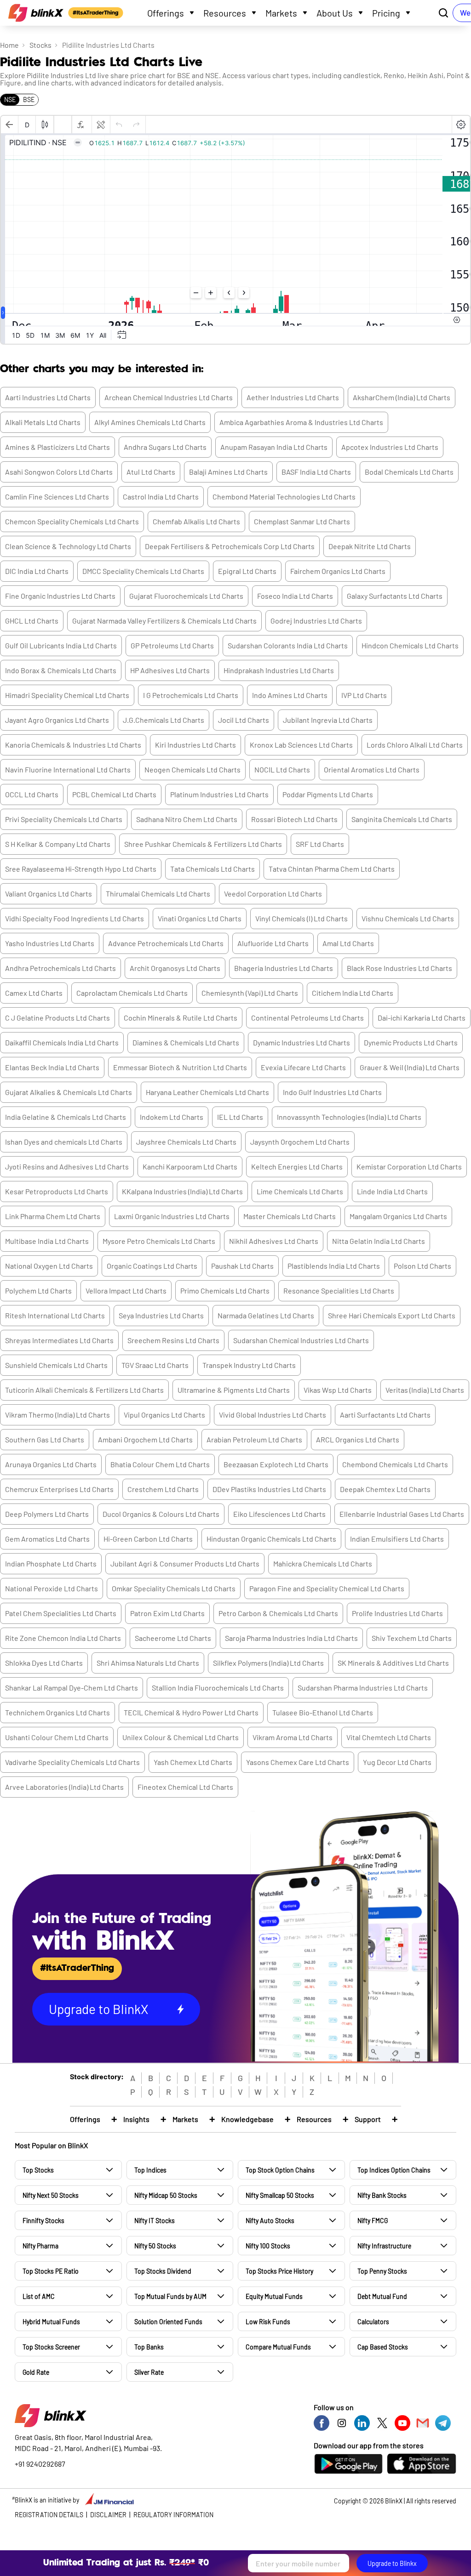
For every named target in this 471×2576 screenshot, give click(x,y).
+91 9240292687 (40, 2464)
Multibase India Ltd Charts (47, 1241)
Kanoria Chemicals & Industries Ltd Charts (73, 745)
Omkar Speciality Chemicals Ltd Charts (174, 1588)
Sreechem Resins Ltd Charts (173, 1340)
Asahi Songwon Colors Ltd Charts (59, 472)
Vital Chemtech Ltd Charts (389, 1737)
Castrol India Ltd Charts (161, 496)
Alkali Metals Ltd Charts (43, 422)
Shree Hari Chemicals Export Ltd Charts (392, 1315)
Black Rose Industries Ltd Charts (399, 968)
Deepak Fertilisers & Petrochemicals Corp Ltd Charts (230, 546)
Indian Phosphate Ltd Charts (51, 1563)
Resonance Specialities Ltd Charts (339, 1291)
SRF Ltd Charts (320, 844)
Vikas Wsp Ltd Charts (338, 1390)
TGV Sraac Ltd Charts (155, 1365)
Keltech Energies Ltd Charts (297, 1166)
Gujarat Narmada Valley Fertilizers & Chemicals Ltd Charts (164, 621)
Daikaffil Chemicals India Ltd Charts (62, 1042)
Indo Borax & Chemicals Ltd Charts (61, 670)
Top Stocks (38, 2170)
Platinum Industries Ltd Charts (219, 794)
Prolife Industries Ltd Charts (397, 1613)
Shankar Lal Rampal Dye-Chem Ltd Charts (72, 1688)
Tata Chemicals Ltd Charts (213, 869)
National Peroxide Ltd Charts (52, 1588)
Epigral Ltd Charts (247, 571)
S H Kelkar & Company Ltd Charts (58, 844)
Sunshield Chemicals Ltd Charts (56, 1365)
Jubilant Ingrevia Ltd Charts (328, 720)
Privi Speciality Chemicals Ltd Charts (64, 819)
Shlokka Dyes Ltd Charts (44, 1663)
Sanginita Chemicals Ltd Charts (402, 819)
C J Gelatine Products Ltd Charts (57, 1018)
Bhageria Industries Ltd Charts (284, 968)
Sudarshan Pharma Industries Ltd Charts (363, 1688)
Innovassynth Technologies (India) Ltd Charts (349, 1117)
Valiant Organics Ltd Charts (49, 894)
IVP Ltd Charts (364, 695)
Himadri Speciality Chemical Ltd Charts (67, 695)
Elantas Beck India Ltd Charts (52, 1067)
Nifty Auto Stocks (270, 2221)
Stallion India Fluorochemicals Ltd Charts (218, 1688)
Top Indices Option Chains (394, 2170)
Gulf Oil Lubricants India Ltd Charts (61, 645)
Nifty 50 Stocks (155, 2246)
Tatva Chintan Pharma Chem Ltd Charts (332, 869)
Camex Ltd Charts (34, 993)
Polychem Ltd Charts (38, 1291)
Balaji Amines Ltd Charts (228, 472)
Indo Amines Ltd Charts (290, 695)
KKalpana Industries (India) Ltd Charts (182, 1191)
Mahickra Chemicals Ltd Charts (323, 1563)
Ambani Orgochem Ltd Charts (145, 1439)
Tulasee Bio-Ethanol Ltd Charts (323, 1712)
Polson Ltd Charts (422, 1266)
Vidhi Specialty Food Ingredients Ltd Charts (75, 918)
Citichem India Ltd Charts (353, 993)
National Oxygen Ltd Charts (49, 1266)
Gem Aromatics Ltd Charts (47, 1539)
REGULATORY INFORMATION (173, 2515)
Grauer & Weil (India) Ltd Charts (410, 1067)
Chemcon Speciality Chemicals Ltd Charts (72, 521)
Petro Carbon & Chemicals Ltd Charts (278, 1613)
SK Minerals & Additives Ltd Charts (393, 1663)
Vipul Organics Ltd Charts (164, 1415)
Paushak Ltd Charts (242, 1266)
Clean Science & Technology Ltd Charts (68, 546)
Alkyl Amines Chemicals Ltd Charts (150, 422)
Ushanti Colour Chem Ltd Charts (57, 1737)
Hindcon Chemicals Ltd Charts (410, 645)
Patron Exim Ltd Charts (167, 1613)
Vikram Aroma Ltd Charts (293, 1737)
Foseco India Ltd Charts (295, 596)
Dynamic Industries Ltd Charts (302, 1042)
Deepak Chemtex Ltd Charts (385, 1489)
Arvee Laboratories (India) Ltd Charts (64, 1787)
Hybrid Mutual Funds (51, 2322)
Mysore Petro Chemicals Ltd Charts (159, 1241)
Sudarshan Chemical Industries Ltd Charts (301, 1340)
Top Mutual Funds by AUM (170, 2296)
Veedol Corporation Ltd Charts (273, 894)
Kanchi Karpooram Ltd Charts (190, 1166)
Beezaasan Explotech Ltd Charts (276, 1464)
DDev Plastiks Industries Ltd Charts (269, 1489)
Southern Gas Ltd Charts (45, 1439)
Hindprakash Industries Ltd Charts (279, 670)
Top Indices (150, 2170)
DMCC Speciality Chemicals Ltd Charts (143, 571)
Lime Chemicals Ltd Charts (300, 1191)
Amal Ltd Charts (348, 943)
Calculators (373, 2322)
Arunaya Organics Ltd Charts (51, 1464)
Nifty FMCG (373, 2221)
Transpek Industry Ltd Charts (249, 1365)
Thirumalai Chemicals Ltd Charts (158, 894)
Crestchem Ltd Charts (163, 1489)
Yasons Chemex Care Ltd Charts (298, 1762)
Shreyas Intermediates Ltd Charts (59, 1340)
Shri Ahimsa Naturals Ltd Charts (148, 1663)
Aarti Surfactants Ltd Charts (385, 1415)
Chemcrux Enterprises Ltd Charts (59, 1489)
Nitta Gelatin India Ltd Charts (379, 1241)
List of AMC (39, 2296)
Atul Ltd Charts (151, 472)
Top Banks (149, 2347)
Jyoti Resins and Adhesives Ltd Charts (67, 1166)
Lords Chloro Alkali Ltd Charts (415, 745)
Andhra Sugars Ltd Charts (165, 447)
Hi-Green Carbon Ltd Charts (148, 1539)
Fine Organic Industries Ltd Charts (60, 596)
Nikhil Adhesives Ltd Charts (274, 1241)
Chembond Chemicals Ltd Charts (395, 1464)
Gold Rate (36, 2372)
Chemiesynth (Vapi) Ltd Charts (250, 993)
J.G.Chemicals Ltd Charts (164, 720)
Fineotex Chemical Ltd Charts (185, 1787)
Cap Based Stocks (383, 2347)
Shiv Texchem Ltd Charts (412, 1638)
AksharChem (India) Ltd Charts (402, 397)
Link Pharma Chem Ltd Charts (53, 1216)
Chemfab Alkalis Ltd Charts (196, 521)
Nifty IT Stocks (155, 2221)
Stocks (40, 45)
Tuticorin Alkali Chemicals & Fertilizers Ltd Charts (84, 1390)
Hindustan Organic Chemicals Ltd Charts (271, 1539)
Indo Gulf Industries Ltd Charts (332, 1092)
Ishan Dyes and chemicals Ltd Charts (64, 1142)
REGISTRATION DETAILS (49, 2515)
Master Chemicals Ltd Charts (290, 1216)
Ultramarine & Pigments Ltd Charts (234, 1390)
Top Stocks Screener (51, 2347)
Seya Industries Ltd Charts (161, 1315)
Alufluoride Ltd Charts (273, 943)
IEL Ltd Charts (240, 1117)
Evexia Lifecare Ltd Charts (303, 1067)
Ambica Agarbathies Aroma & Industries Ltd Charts (301, 422)
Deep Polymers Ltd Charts (47, 1514)
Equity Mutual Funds (274, 2296)
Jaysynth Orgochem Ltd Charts (300, 1142)
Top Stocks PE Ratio (51, 2271)
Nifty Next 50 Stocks (51, 2195)
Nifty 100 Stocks (268, 2246)
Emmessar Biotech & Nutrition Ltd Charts (180, 1067)
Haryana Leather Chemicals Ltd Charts (207, 1092)
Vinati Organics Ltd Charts (200, 918)
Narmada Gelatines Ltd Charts (266, 1315)
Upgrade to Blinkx (392, 2563)
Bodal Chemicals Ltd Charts (409, 472)
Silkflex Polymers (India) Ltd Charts (268, 1663)
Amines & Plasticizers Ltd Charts (57, 447)
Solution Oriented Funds (168, 2322)
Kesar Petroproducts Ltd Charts (57, 1191)
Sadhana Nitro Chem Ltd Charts (187, 819)
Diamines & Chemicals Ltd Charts (186, 1042)
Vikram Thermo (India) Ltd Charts (57, 1415)
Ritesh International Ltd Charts (55, 1315)
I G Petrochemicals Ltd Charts (191, 695)
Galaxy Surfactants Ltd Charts (395, 596)
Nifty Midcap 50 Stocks (166, 2195)
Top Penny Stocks (382, 2271)
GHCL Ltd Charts (32, 621)
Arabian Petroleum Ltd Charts (254, 1439)
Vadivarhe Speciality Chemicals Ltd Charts (72, 1762)
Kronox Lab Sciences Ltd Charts (301, 745)
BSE (29, 99)
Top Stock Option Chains (280, 2170)
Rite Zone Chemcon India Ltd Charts (63, 1638)
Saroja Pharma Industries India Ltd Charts (291, 1638)
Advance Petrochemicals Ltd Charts (166, 943)
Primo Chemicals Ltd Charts (225, 1291)
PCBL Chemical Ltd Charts (114, 794)
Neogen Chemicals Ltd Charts (192, 769)
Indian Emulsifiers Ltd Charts (397, 1539)
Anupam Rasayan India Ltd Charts (274, 447)
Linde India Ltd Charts (392, 1191)
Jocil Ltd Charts (244, 720)
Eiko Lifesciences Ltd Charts (279, 1514)
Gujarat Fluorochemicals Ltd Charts (186, 596)
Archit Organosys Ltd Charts (175, 968)
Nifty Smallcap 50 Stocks (280, 2195)
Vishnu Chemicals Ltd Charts (408, 918)
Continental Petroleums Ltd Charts (307, 1018)
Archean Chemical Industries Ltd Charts (169, 397)
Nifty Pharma (40, 2246)
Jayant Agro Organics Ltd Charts (57, 720)
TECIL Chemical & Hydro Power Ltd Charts (191, 1712)
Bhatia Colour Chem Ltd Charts (160, 1464)
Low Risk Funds (268, 2322)
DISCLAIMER (108, 2515)
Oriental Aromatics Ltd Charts (372, 769)
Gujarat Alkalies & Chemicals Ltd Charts (69, 1092)
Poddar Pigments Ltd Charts (328, 794)
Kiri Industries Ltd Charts (195, 745)
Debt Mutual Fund (382, 2296)
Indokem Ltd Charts (172, 1117)
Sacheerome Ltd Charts (173, 1638)
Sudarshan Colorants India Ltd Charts (288, 645)
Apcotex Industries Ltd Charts (390, 447)
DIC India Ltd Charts (37, 571)
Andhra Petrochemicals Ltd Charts (60, 968)
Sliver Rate (149, 2372)
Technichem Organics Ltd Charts (57, 1712)
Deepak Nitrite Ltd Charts (370, 546)
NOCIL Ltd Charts (282, 769)
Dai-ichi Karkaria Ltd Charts (422, 1018)
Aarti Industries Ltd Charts (48, 397)
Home (9, 45)
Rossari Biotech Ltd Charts (294, 819)
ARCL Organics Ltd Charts (358, 1439)
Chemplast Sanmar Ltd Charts (302, 521)
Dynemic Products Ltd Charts (411, 1042)
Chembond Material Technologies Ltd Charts (284, 496)
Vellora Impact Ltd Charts (126, 1291)
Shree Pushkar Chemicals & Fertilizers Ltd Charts (203, 844)
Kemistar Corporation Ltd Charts (409, 1166)
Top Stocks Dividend (163, 2271)
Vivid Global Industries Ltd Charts (273, 1415)
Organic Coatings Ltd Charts (152, 1266)
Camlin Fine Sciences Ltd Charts (57, 496)
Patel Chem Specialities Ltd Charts (61, 1613)
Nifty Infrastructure (384, 2246)
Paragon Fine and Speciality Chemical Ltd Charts (327, 1588)
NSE (10, 99)
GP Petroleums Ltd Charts (172, 645)
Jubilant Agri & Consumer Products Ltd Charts (185, 1563)
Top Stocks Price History (279, 2271)
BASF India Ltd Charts (316, 472)
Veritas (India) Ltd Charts (425, 1390)
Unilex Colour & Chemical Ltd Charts (181, 1737)
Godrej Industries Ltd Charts (316, 621)
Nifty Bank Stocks (382, 2195)
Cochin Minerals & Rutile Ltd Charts (181, 1018)
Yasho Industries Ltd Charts (50, 943)
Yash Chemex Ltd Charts (193, 1762)
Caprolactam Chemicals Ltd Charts (132, 993)
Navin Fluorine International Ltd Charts (68, 769)
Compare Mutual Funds (278, 2347)
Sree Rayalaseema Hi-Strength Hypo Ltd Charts (81, 869)
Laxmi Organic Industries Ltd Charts (172, 1216)
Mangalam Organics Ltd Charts (398, 1216)
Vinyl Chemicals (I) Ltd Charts (302, 918)
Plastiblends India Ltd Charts (334, 1266)
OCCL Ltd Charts (32, 794)
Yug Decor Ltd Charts (397, 1762)
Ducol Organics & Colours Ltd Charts (161, 1514)
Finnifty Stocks (43, 2221)
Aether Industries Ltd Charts (293, 397)
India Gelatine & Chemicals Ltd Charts (66, 1117)
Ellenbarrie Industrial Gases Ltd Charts (402, 1514)
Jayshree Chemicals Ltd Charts (186, 1142)
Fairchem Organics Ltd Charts (338, 571)
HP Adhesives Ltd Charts (170, 670)
